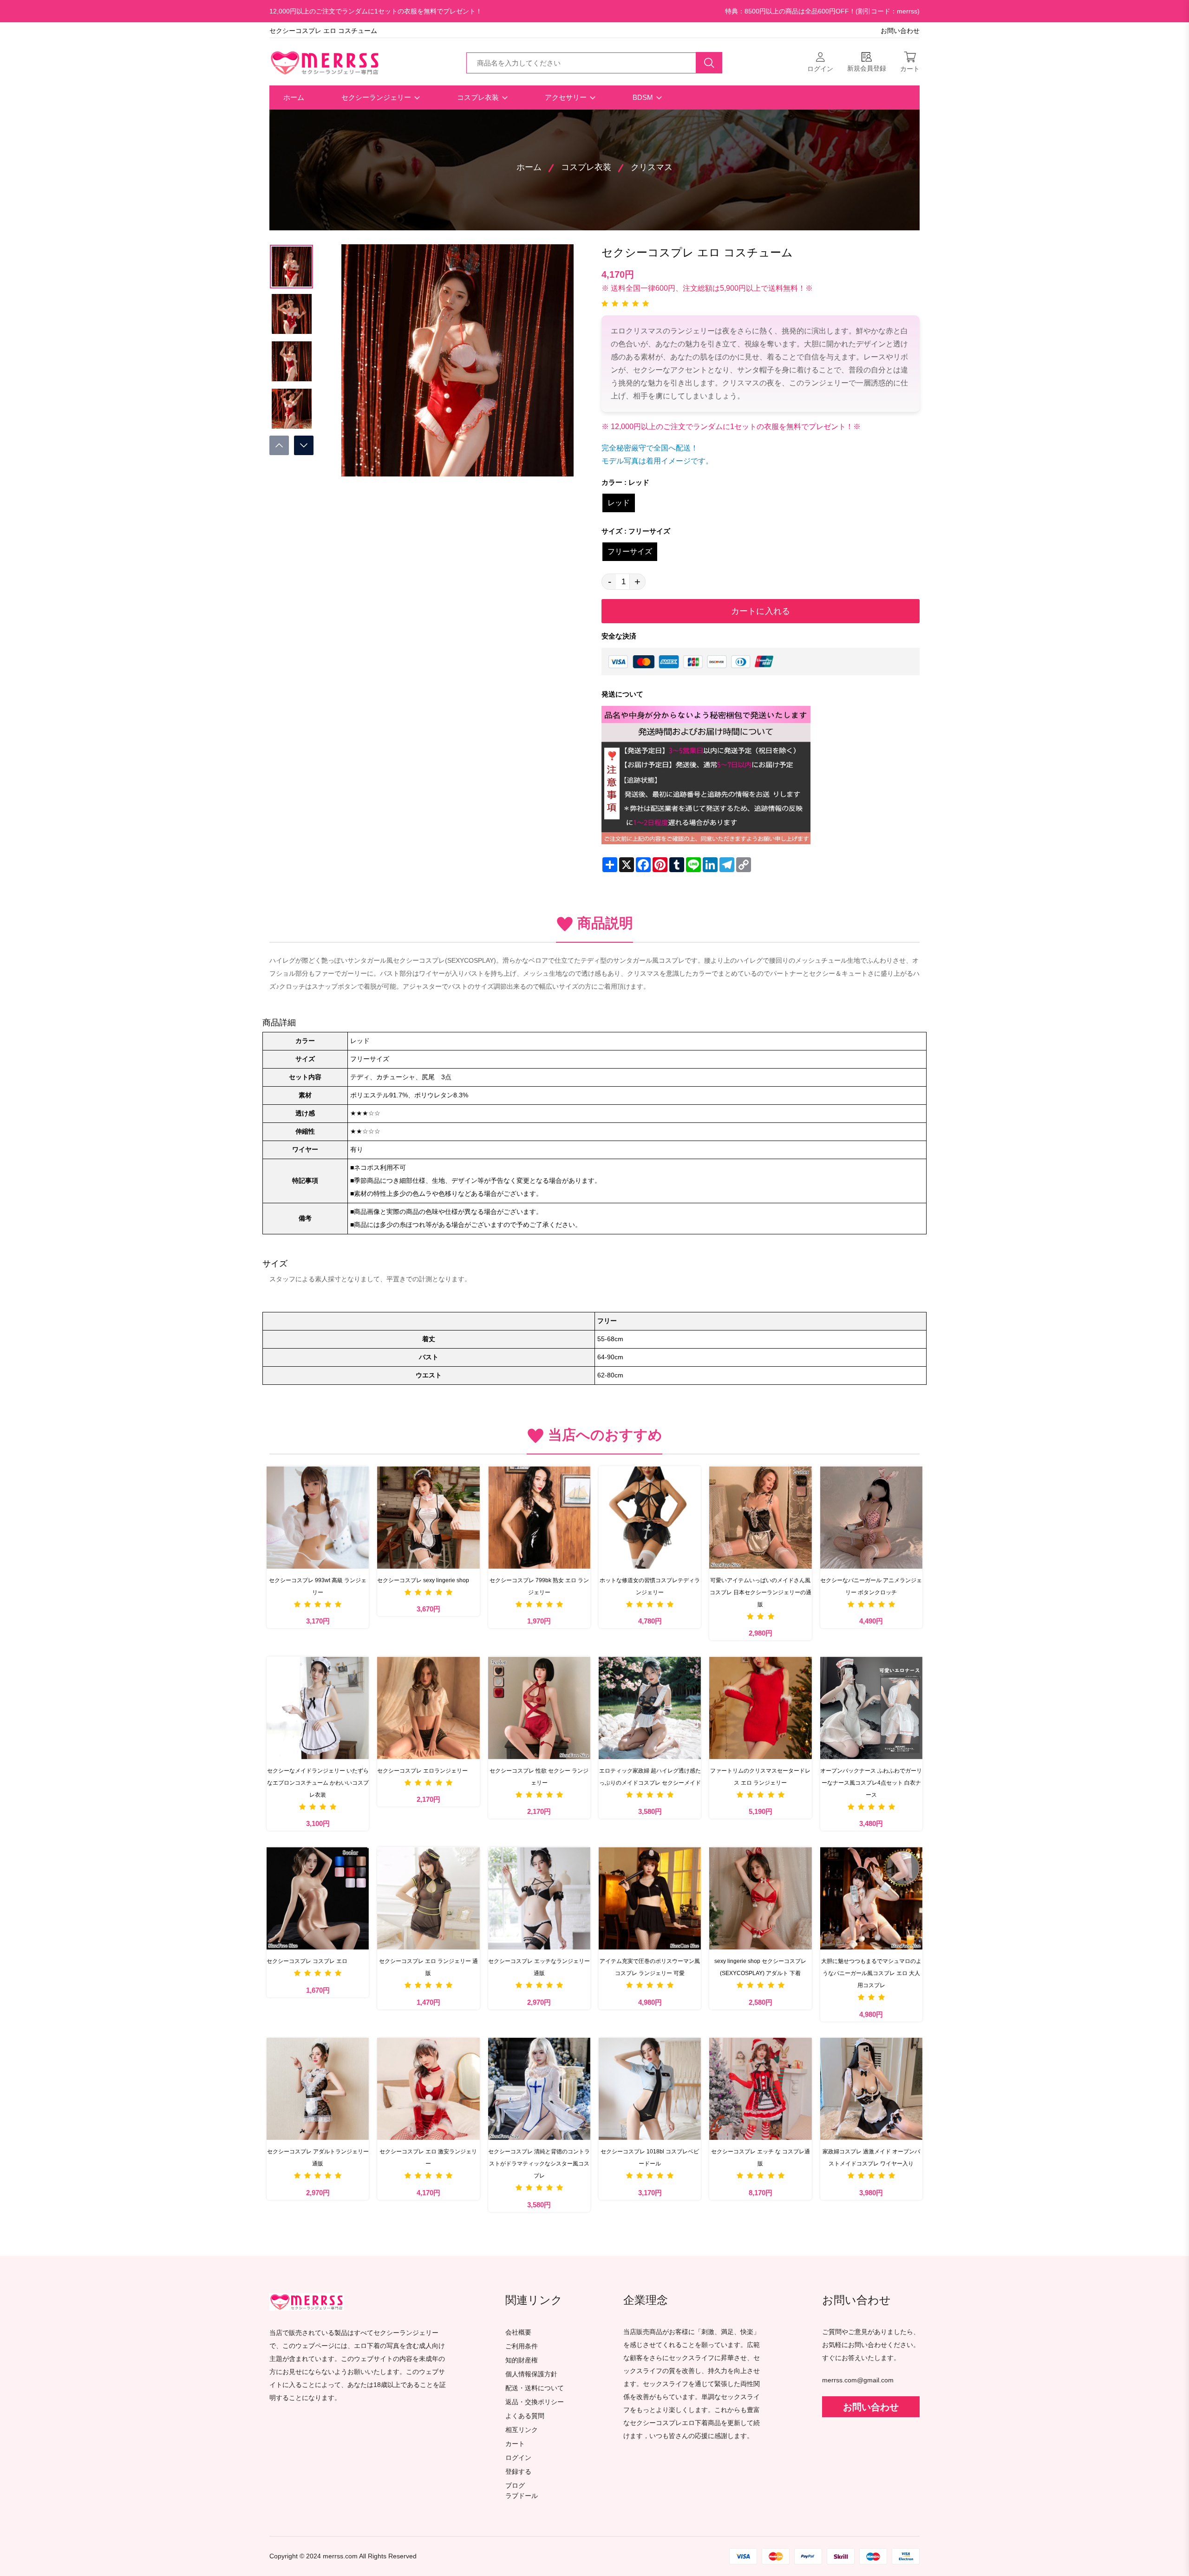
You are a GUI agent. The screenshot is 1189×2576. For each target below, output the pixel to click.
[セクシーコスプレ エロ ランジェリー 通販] (428, 1898)
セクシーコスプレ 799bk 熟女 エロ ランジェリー (539, 1586)
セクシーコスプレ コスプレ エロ (307, 1961)
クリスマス (652, 167)
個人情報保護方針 (531, 2374)
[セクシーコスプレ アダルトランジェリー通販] (318, 2089)
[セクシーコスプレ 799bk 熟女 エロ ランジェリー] (539, 1517)
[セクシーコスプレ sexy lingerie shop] (428, 1517)
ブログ (515, 2486)
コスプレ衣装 (479, 97)
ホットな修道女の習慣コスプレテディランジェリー (650, 1586)
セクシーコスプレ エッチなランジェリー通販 (539, 1967)
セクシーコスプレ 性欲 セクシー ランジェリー (539, 1777)
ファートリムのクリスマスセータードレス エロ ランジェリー (760, 1777)
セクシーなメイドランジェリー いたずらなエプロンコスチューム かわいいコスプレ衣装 (318, 1783)
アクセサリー (567, 97)
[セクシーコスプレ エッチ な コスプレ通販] (760, 2089)
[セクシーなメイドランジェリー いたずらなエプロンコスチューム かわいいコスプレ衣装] (318, 1708)
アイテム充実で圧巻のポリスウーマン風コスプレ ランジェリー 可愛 (650, 1967)
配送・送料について (535, 2388)
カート (515, 2444)
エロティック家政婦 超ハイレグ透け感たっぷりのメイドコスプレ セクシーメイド (650, 1777)
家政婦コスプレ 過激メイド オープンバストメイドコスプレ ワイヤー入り (871, 2158)
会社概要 (518, 2332)
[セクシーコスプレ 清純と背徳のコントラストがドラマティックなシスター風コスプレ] (539, 2089)
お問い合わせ (900, 31)
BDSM (644, 97)
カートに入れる (761, 611)
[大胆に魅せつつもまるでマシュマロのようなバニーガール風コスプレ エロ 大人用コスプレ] (871, 1898)
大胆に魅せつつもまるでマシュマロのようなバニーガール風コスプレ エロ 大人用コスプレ (871, 1973)
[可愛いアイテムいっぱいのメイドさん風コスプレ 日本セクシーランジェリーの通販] (760, 1517)
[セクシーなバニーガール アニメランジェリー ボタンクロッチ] (871, 1517)
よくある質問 (525, 2416)
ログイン (518, 2458)
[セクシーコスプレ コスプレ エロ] (318, 1898)
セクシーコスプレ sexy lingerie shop (423, 1580)
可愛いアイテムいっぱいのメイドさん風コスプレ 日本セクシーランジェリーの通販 (761, 1592)
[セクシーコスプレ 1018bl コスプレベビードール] (650, 2089)
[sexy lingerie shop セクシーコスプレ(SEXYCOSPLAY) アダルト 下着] (760, 1898)
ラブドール (522, 2496)
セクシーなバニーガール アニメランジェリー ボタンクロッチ (871, 1586)
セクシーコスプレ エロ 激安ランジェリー (428, 2158)
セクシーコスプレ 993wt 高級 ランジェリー (318, 1586)
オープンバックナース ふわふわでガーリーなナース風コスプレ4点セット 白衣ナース (871, 1783)
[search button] (709, 63)
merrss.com (340, 2556)
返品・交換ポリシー (535, 2402)
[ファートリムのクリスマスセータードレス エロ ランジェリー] (760, 1708)
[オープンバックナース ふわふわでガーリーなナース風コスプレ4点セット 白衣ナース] (871, 1708)
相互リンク (522, 2430)
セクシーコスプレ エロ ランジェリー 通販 (428, 1967)
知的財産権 (522, 2360)
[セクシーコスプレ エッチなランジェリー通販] (539, 1898)
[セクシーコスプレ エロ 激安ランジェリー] (428, 2089)
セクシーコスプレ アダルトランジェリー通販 (318, 2158)
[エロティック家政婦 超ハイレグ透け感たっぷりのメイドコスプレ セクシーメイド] (650, 1708)
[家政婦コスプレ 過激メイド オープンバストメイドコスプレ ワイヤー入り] (871, 2089)
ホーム (294, 97)
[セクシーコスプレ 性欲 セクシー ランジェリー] (539, 1708)
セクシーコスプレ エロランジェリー (422, 1771)
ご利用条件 (522, 2346)
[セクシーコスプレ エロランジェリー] (428, 1708)
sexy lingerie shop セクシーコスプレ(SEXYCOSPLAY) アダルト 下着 (760, 1967)
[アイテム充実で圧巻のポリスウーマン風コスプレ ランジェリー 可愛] (650, 1898)
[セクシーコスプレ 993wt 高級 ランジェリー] (318, 1517)
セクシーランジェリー (377, 97)
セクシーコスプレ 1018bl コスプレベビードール (650, 2158)
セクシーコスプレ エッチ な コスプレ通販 (761, 2158)
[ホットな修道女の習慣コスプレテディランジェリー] (650, 1517)
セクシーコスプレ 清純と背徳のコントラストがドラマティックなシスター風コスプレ (539, 2164)
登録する (518, 2472)
